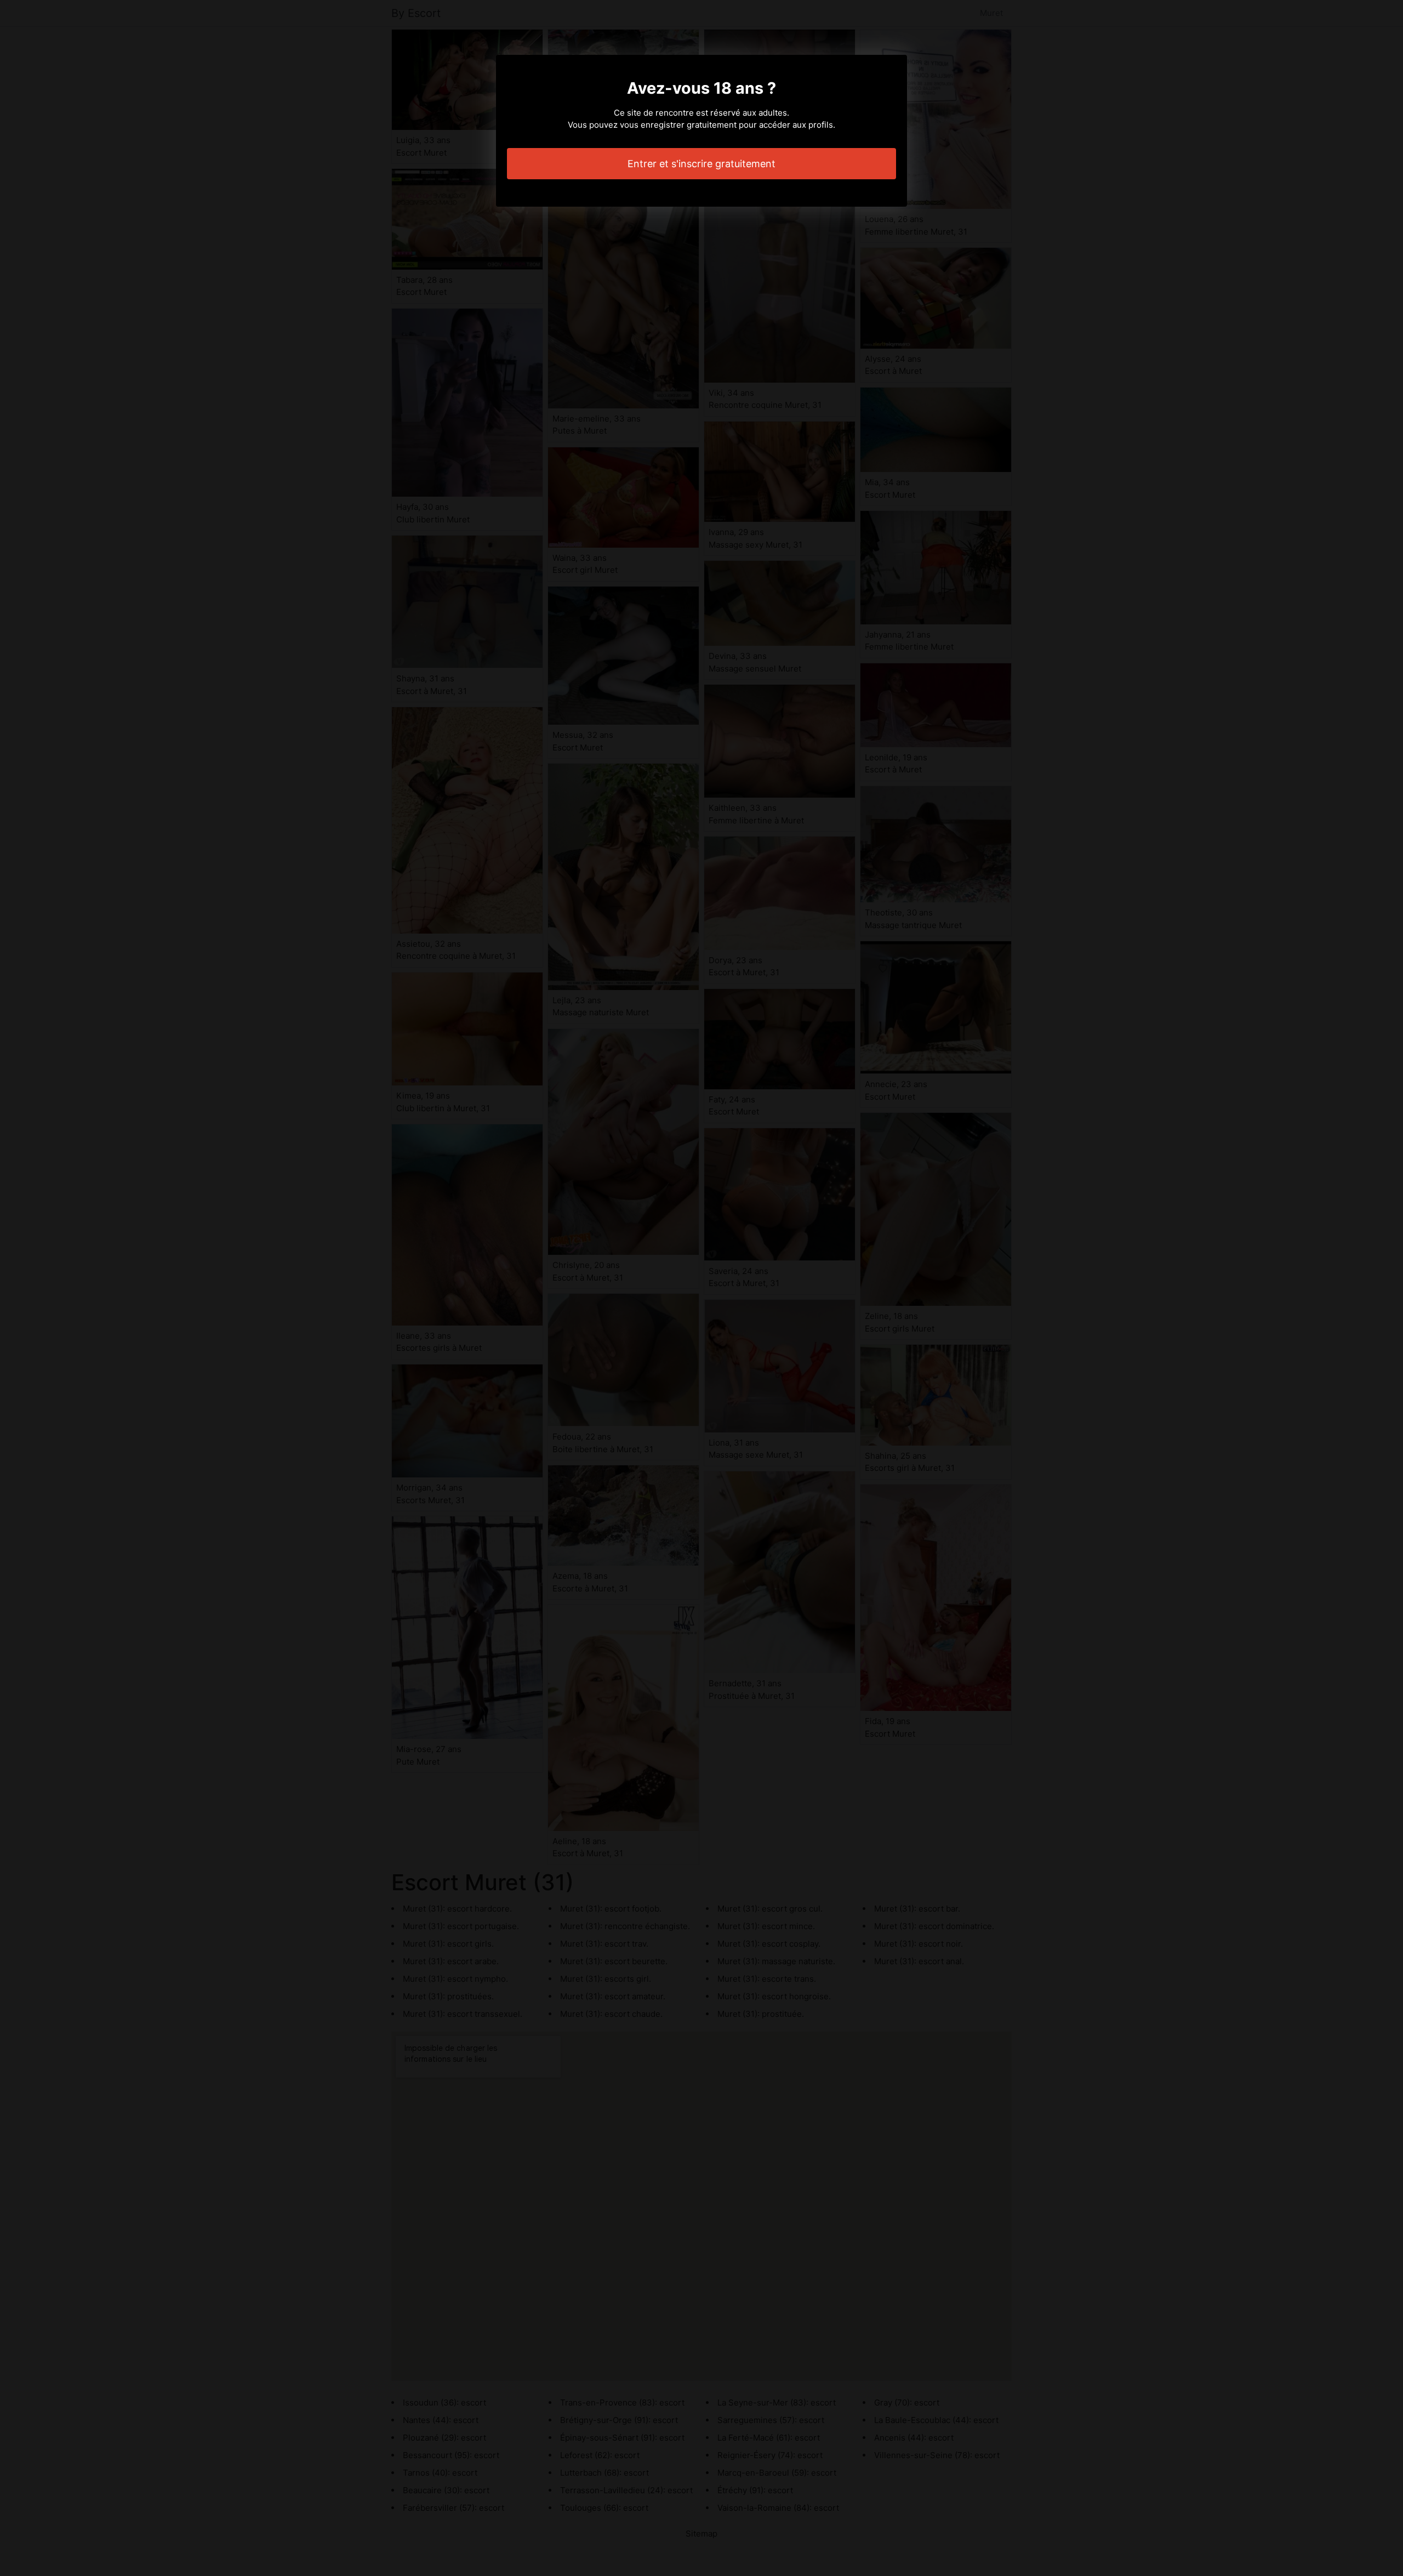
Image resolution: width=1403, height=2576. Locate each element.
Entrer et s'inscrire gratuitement (701, 164)
